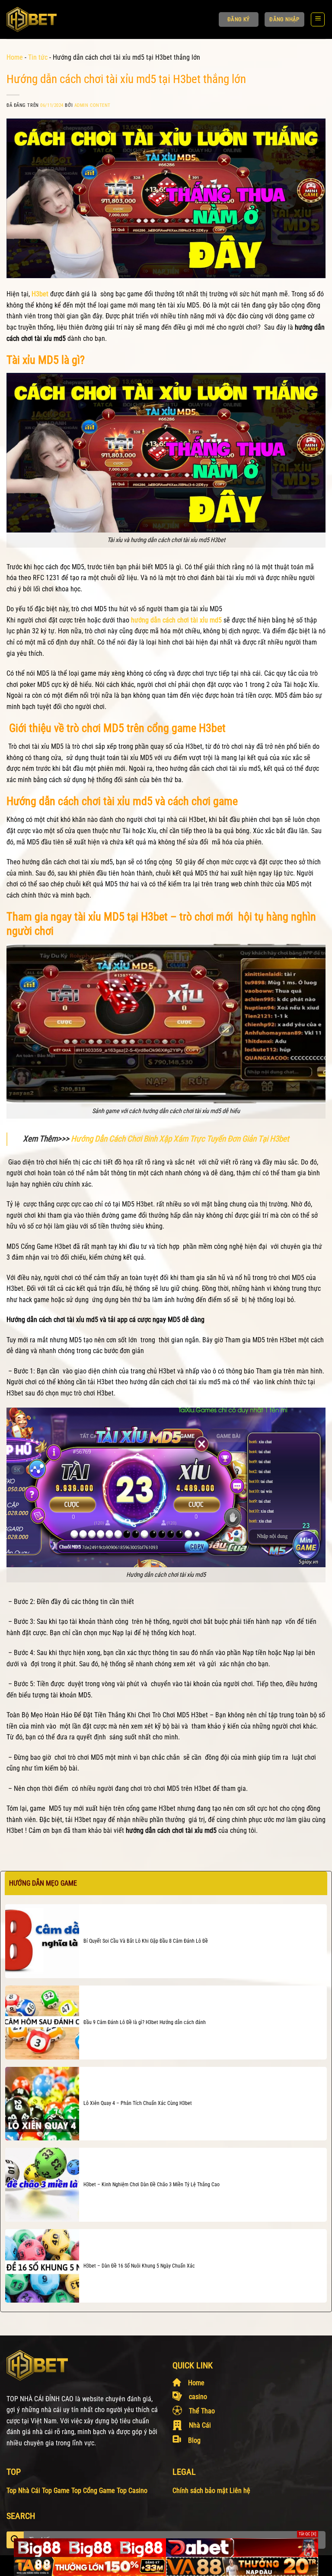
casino (198, 2397)
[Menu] (318, 19)
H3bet (40, 294)
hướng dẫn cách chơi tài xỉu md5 (176, 620)
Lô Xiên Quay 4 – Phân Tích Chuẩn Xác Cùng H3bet (138, 2103)
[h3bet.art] (42, 19)
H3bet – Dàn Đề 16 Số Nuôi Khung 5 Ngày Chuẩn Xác (139, 2266)
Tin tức (38, 57)
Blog (194, 2440)
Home (15, 57)
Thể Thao (202, 2411)
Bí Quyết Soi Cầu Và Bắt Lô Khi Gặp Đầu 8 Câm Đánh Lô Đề (146, 1941)
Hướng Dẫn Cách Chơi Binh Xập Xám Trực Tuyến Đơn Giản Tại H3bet (180, 1139)
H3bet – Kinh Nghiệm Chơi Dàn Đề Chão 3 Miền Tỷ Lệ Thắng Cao (152, 2185)
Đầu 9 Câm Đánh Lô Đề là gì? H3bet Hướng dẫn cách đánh (145, 2022)
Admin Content (93, 105)
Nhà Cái (200, 2425)
